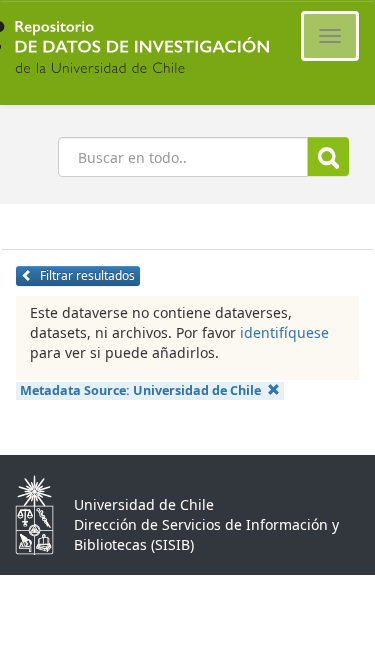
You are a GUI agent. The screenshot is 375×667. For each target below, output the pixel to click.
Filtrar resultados (86, 275)
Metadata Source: (140, 390)
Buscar (328, 156)
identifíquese (284, 332)
